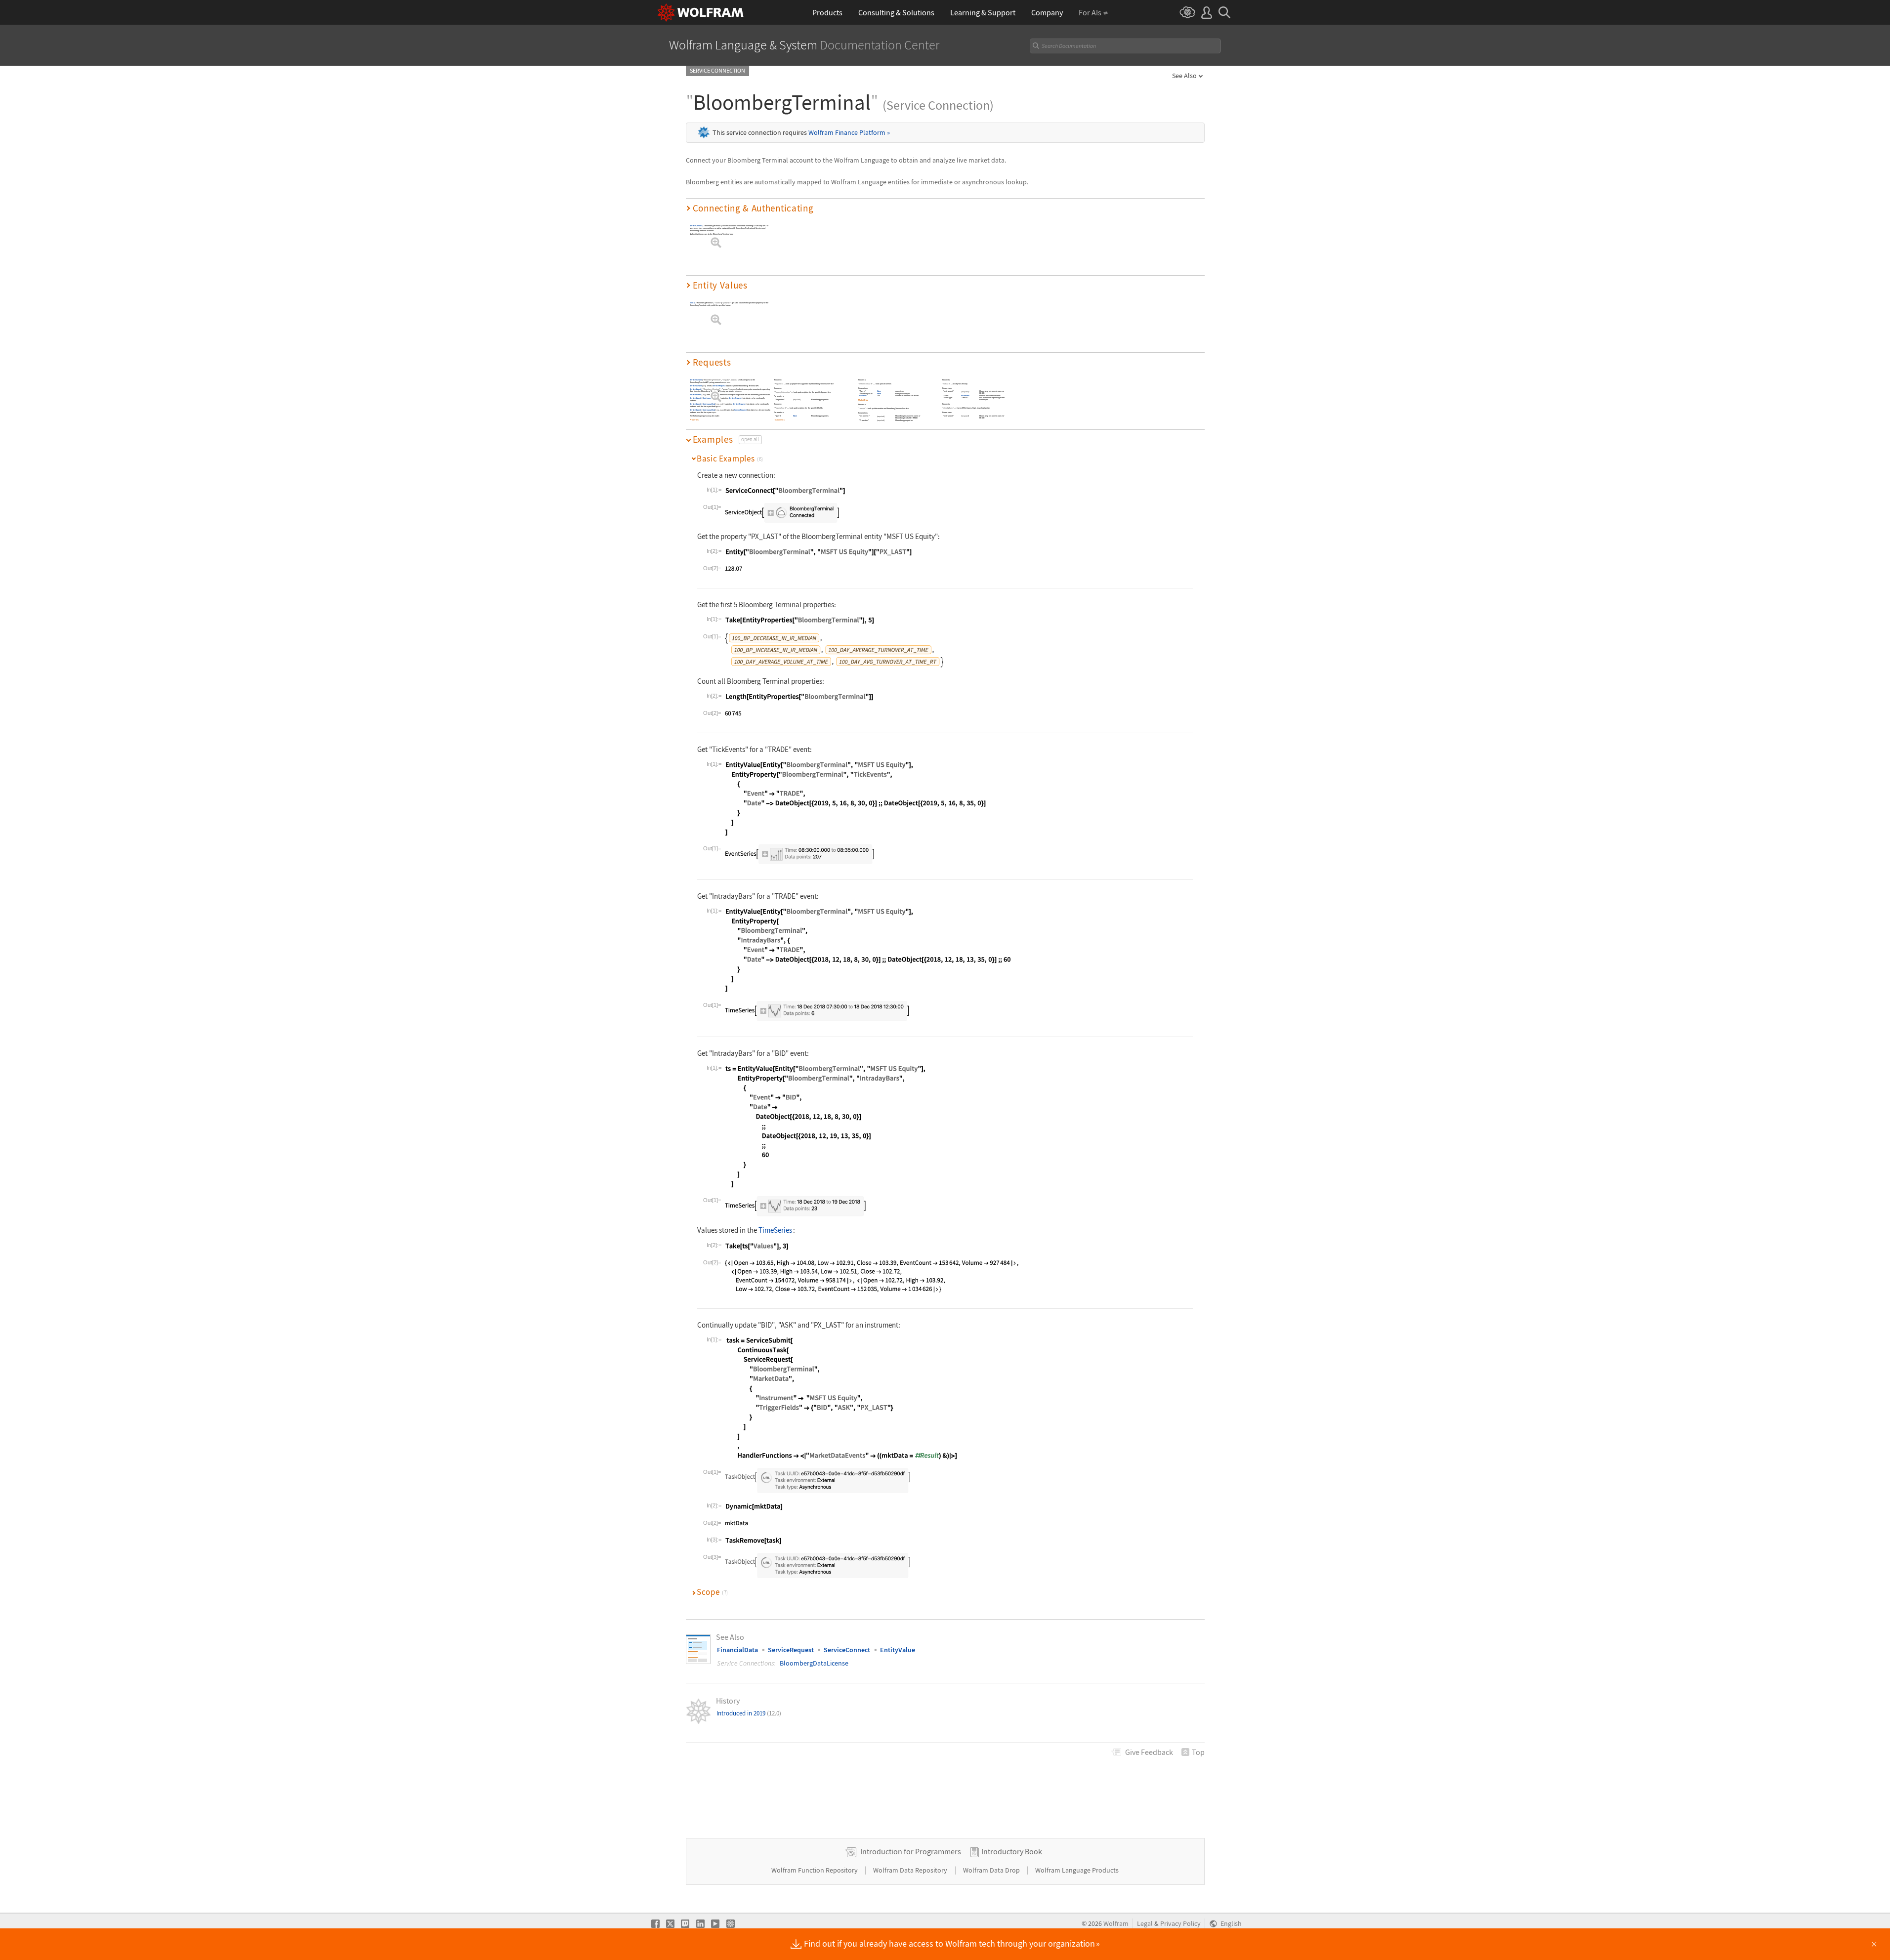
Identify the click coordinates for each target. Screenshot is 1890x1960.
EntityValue (898, 1650)
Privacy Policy (1180, 1924)
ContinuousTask (709, 398)
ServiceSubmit (696, 389)
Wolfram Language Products (1077, 1870)
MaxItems (863, 396)
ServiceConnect (696, 226)
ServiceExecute (696, 380)
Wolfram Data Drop (992, 1870)
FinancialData (737, 1650)
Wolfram (1116, 1924)
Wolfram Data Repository (911, 1870)
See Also (1184, 76)
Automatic (965, 396)
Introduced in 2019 (749, 1713)
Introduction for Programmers (911, 1851)
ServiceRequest (719, 385)
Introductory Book (1012, 1851)
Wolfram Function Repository (815, 1870)
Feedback (1149, 1752)
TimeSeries (775, 1230)
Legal (1145, 1924)
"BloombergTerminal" (712, 380)
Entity (692, 303)
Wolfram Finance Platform (849, 132)
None (795, 416)
